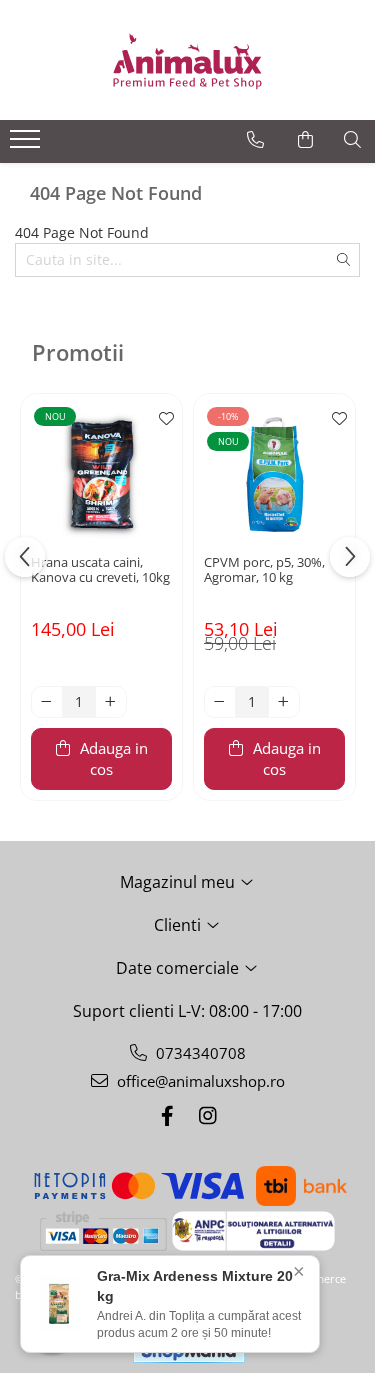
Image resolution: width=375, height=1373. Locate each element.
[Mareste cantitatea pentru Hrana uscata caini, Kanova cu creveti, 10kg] (111, 702)
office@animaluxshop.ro (199, 1081)
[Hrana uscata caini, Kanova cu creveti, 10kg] (101, 474)
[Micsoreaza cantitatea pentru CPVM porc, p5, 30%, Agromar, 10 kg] (220, 702)
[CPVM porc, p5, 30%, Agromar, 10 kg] (274, 474)
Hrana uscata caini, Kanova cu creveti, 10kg (100, 570)
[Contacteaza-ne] (255, 140)
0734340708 (199, 1053)
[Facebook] (168, 1115)
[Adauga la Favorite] (162, 419)
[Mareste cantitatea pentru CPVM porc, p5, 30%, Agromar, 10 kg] (284, 702)
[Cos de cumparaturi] (305, 140)
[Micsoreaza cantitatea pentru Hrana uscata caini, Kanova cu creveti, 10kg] (47, 702)
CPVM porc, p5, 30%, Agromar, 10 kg (264, 570)
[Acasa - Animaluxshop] (188, 60)
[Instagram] (208, 1115)
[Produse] (27, 145)
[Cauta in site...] (352, 140)
